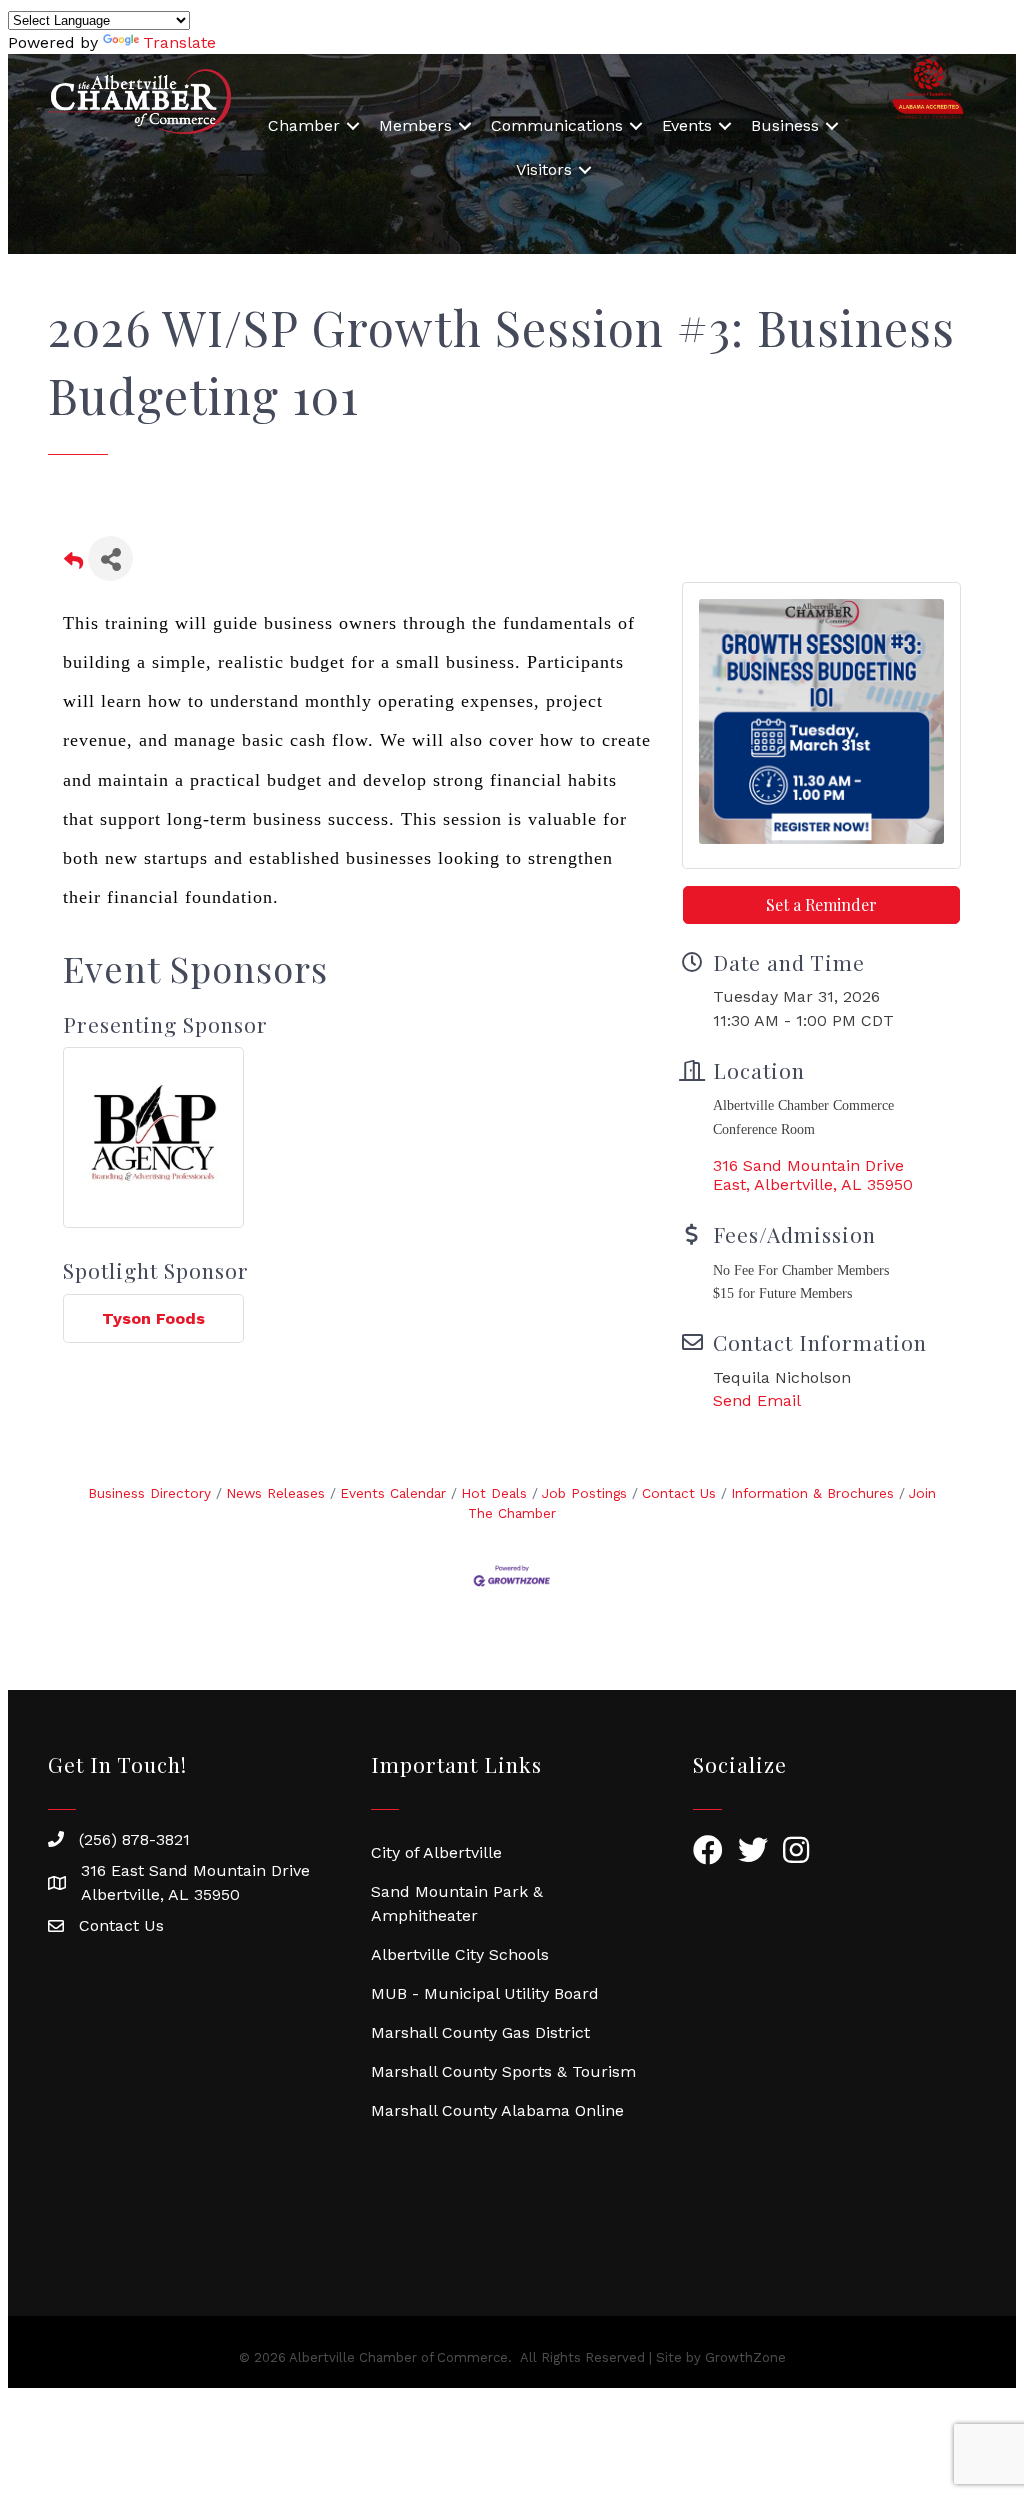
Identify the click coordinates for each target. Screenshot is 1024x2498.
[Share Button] (110, 558)
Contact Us (679, 1493)
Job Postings (584, 1493)
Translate (179, 42)
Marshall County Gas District (480, 2032)
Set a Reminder (821, 904)
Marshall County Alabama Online (497, 2110)
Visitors (544, 169)
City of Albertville (436, 1852)
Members (415, 125)
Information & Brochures (812, 1493)
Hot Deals (494, 1493)
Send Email (757, 1400)
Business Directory (149, 1493)
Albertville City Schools (460, 1954)
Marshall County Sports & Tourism (503, 2071)
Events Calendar (393, 1493)
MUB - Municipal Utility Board (485, 1993)
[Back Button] (73, 564)
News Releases (275, 1493)
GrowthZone (745, 2357)
